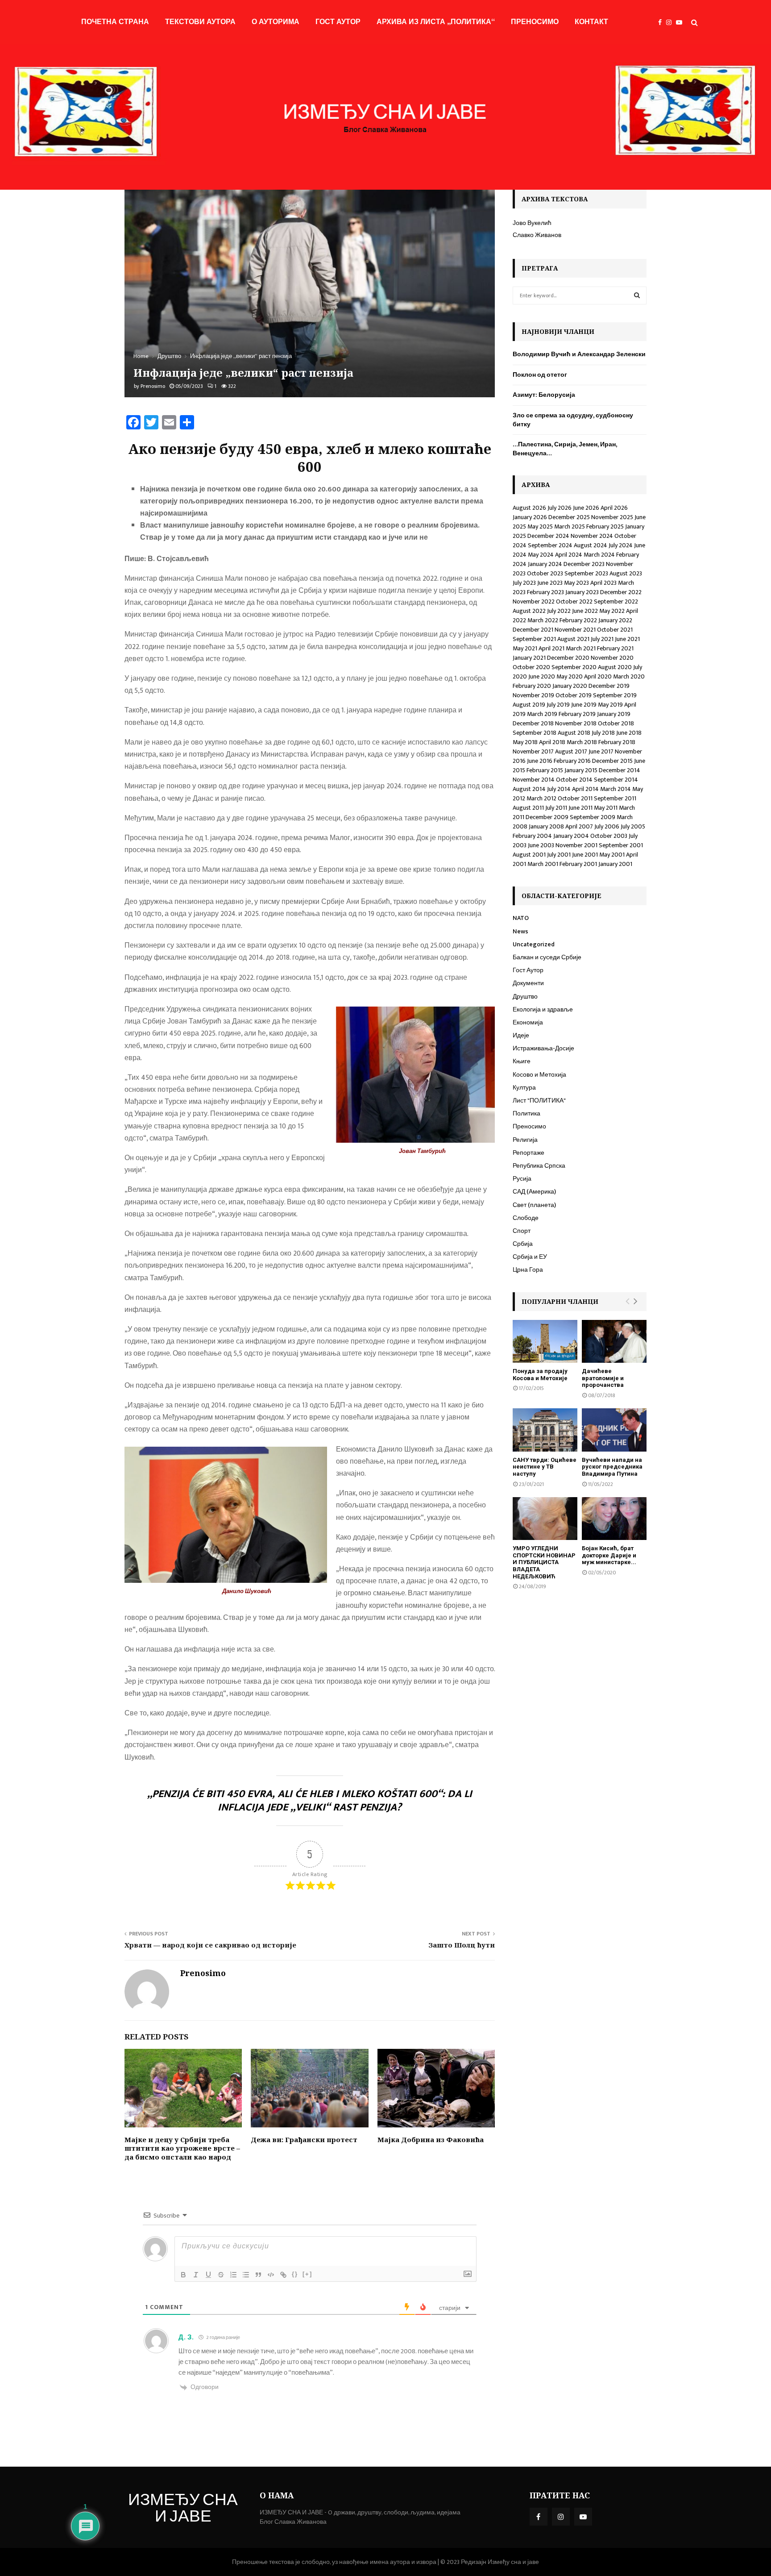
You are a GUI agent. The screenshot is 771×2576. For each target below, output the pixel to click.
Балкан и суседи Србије (547, 957)
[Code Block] (271, 2275)
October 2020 (531, 667)
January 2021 (529, 658)
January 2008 (546, 826)
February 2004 (532, 836)
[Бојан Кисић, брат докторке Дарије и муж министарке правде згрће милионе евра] (614, 1519)
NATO (521, 918)
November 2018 (576, 723)
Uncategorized (534, 944)
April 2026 (614, 508)
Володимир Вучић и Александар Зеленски (579, 354)
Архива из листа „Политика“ (436, 22)
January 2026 (530, 517)
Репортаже (529, 1153)
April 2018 (552, 742)
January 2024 (545, 564)
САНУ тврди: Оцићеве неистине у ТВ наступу (545, 1467)
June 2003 (541, 845)
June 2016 (540, 761)
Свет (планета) (534, 1205)
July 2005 (633, 826)
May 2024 (541, 555)
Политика (526, 1113)
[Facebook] (662, 23)
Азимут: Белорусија (544, 395)
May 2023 (576, 583)
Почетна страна (115, 22)
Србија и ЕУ (530, 1257)
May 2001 (612, 855)
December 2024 (548, 536)
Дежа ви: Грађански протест (304, 2139)
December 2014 (620, 770)
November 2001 (576, 845)
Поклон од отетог (540, 375)
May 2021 (525, 648)
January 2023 (582, 592)
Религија (525, 1140)
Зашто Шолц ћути (462, 1945)
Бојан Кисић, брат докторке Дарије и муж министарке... (609, 1555)
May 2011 (606, 808)
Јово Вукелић (532, 223)
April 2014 (585, 789)
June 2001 (585, 855)
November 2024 (592, 536)
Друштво (525, 997)
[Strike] (221, 2275)
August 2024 (591, 545)
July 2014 (559, 789)
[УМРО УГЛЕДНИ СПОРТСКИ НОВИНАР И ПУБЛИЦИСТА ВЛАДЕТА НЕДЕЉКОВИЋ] (545, 1519)
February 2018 (617, 742)
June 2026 (586, 508)
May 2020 (570, 676)
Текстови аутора (200, 22)
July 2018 (603, 733)
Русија (522, 1179)
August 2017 (571, 751)
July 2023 (524, 583)
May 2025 (540, 526)
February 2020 (532, 686)
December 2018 (533, 723)
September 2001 (621, 845)
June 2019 (584, 705)
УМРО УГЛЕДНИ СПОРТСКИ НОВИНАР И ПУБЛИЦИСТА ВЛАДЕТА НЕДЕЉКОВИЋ (544, 1562)
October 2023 (545, 573)
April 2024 (569, 555)
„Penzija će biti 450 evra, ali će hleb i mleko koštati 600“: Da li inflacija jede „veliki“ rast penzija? (310, 1801)
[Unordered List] (246, 2275)
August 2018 (574, 733)
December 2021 (533, 630)
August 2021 (573, 639)
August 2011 (528, 808)
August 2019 (529, 705)
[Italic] (196, 2275)
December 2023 (584, 564)
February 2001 (578, 864)
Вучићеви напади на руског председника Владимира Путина (612, 1467)
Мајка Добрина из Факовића (431, 2139)
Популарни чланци (560, 1301)
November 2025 (612, 517)
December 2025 (569, 517)
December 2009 (547, 817)
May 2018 (525, 742)
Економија (528, 1022)
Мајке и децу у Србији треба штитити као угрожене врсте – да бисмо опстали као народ (182, 2148)
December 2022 (621, 592)
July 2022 (559, 611)
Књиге (522, 1061)
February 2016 (572, 761)
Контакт (591, 22)
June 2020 (542, 676)
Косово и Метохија (539, 1075)
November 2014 (534, 780)
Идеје (521, 1035)
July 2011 (556, 808)
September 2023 (586, 573)
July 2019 (558, 705)
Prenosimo (153, 386)
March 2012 (541, 798)
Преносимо (535, 22)
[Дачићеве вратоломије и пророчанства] (614, 1342)
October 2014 (574, 780)
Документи (528, 983)
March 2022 (543, 620)
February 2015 (545, 770)
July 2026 (560, 508)
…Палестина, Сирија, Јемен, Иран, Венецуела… (565, 449)
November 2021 (575, 630)
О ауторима (276, 22)
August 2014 (529, 789)
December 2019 (609, 686)
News (520, 931)
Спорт (522, 1231)
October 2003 (609, 836)
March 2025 (570, 526)
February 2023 (545, 592)
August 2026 (529, 508)
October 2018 (616, 723)
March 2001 (543, 864)
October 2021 (615, 630)
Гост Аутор (338, 22)
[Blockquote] (258, 2275)
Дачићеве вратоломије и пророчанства (603, 1378)
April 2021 (551, 648)
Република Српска (539, 1166)
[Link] (283, 2275)
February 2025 (605, 526)
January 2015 (581, 770)
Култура (524, 1088)
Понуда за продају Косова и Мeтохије (540, 1375)
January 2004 (571, 836)
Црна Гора (528, 1270)
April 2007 (579, 826)
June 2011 (580, 808)
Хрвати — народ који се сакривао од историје (210, 1945)
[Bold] (183, 2275)
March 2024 (599, 555)
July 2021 (602, 639)
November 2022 (534, 601)
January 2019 (614, 714)
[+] (307, 2274)
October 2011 (575, 798)
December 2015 (612, 761)
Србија (523, 1244)
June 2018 (629, 733)
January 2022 (615, 620)
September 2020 (574, 667)
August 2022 (529, 611)
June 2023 (550, 583)
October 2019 (574, 695)
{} (295, 2274)
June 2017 (601, 751)
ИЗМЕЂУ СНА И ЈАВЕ (183, 2509)
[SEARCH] (637, 295)
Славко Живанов (537, 235)
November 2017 (533, 751)
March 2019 (542, 714)
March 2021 (581, 648)
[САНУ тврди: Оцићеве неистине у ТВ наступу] (545, 1430)
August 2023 (626, 573)
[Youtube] (681, 23)
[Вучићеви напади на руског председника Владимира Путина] (614, 1430)
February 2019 (577, 714)
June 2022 (585, 611)
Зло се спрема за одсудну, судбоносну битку (573, 420)
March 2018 (582, 742)
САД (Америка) (534, 1192)
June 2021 (627, 639)
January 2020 (570, 686)
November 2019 (533, 695)
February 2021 (615, 648)
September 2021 (534, 639)
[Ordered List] (233, 2275)
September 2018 (535, 733)
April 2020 (598, 676)
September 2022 (616, 601)
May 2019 (610, 705)
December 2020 (568, 658)
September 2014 (616, 780)
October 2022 (574, 601)
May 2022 (612, 611)
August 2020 (615, 667)
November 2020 (612, 658)
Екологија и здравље (543, 1009)
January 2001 (615, 864)
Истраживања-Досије (543, 1048)
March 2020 (629, 676)
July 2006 (607, 826)
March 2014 (616, 789)
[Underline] (208, 2275)
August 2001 (529, 855)
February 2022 (578, 620)
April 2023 (603, 583)
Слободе (526, 1218)
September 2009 (593, 817)
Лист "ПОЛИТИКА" (539, 1101)
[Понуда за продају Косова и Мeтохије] (545, 1342)
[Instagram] (671, 23)
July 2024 (621, 545)
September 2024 (550, 545)
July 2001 (559, 855)
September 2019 (615, 695)
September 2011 (615, 798)
